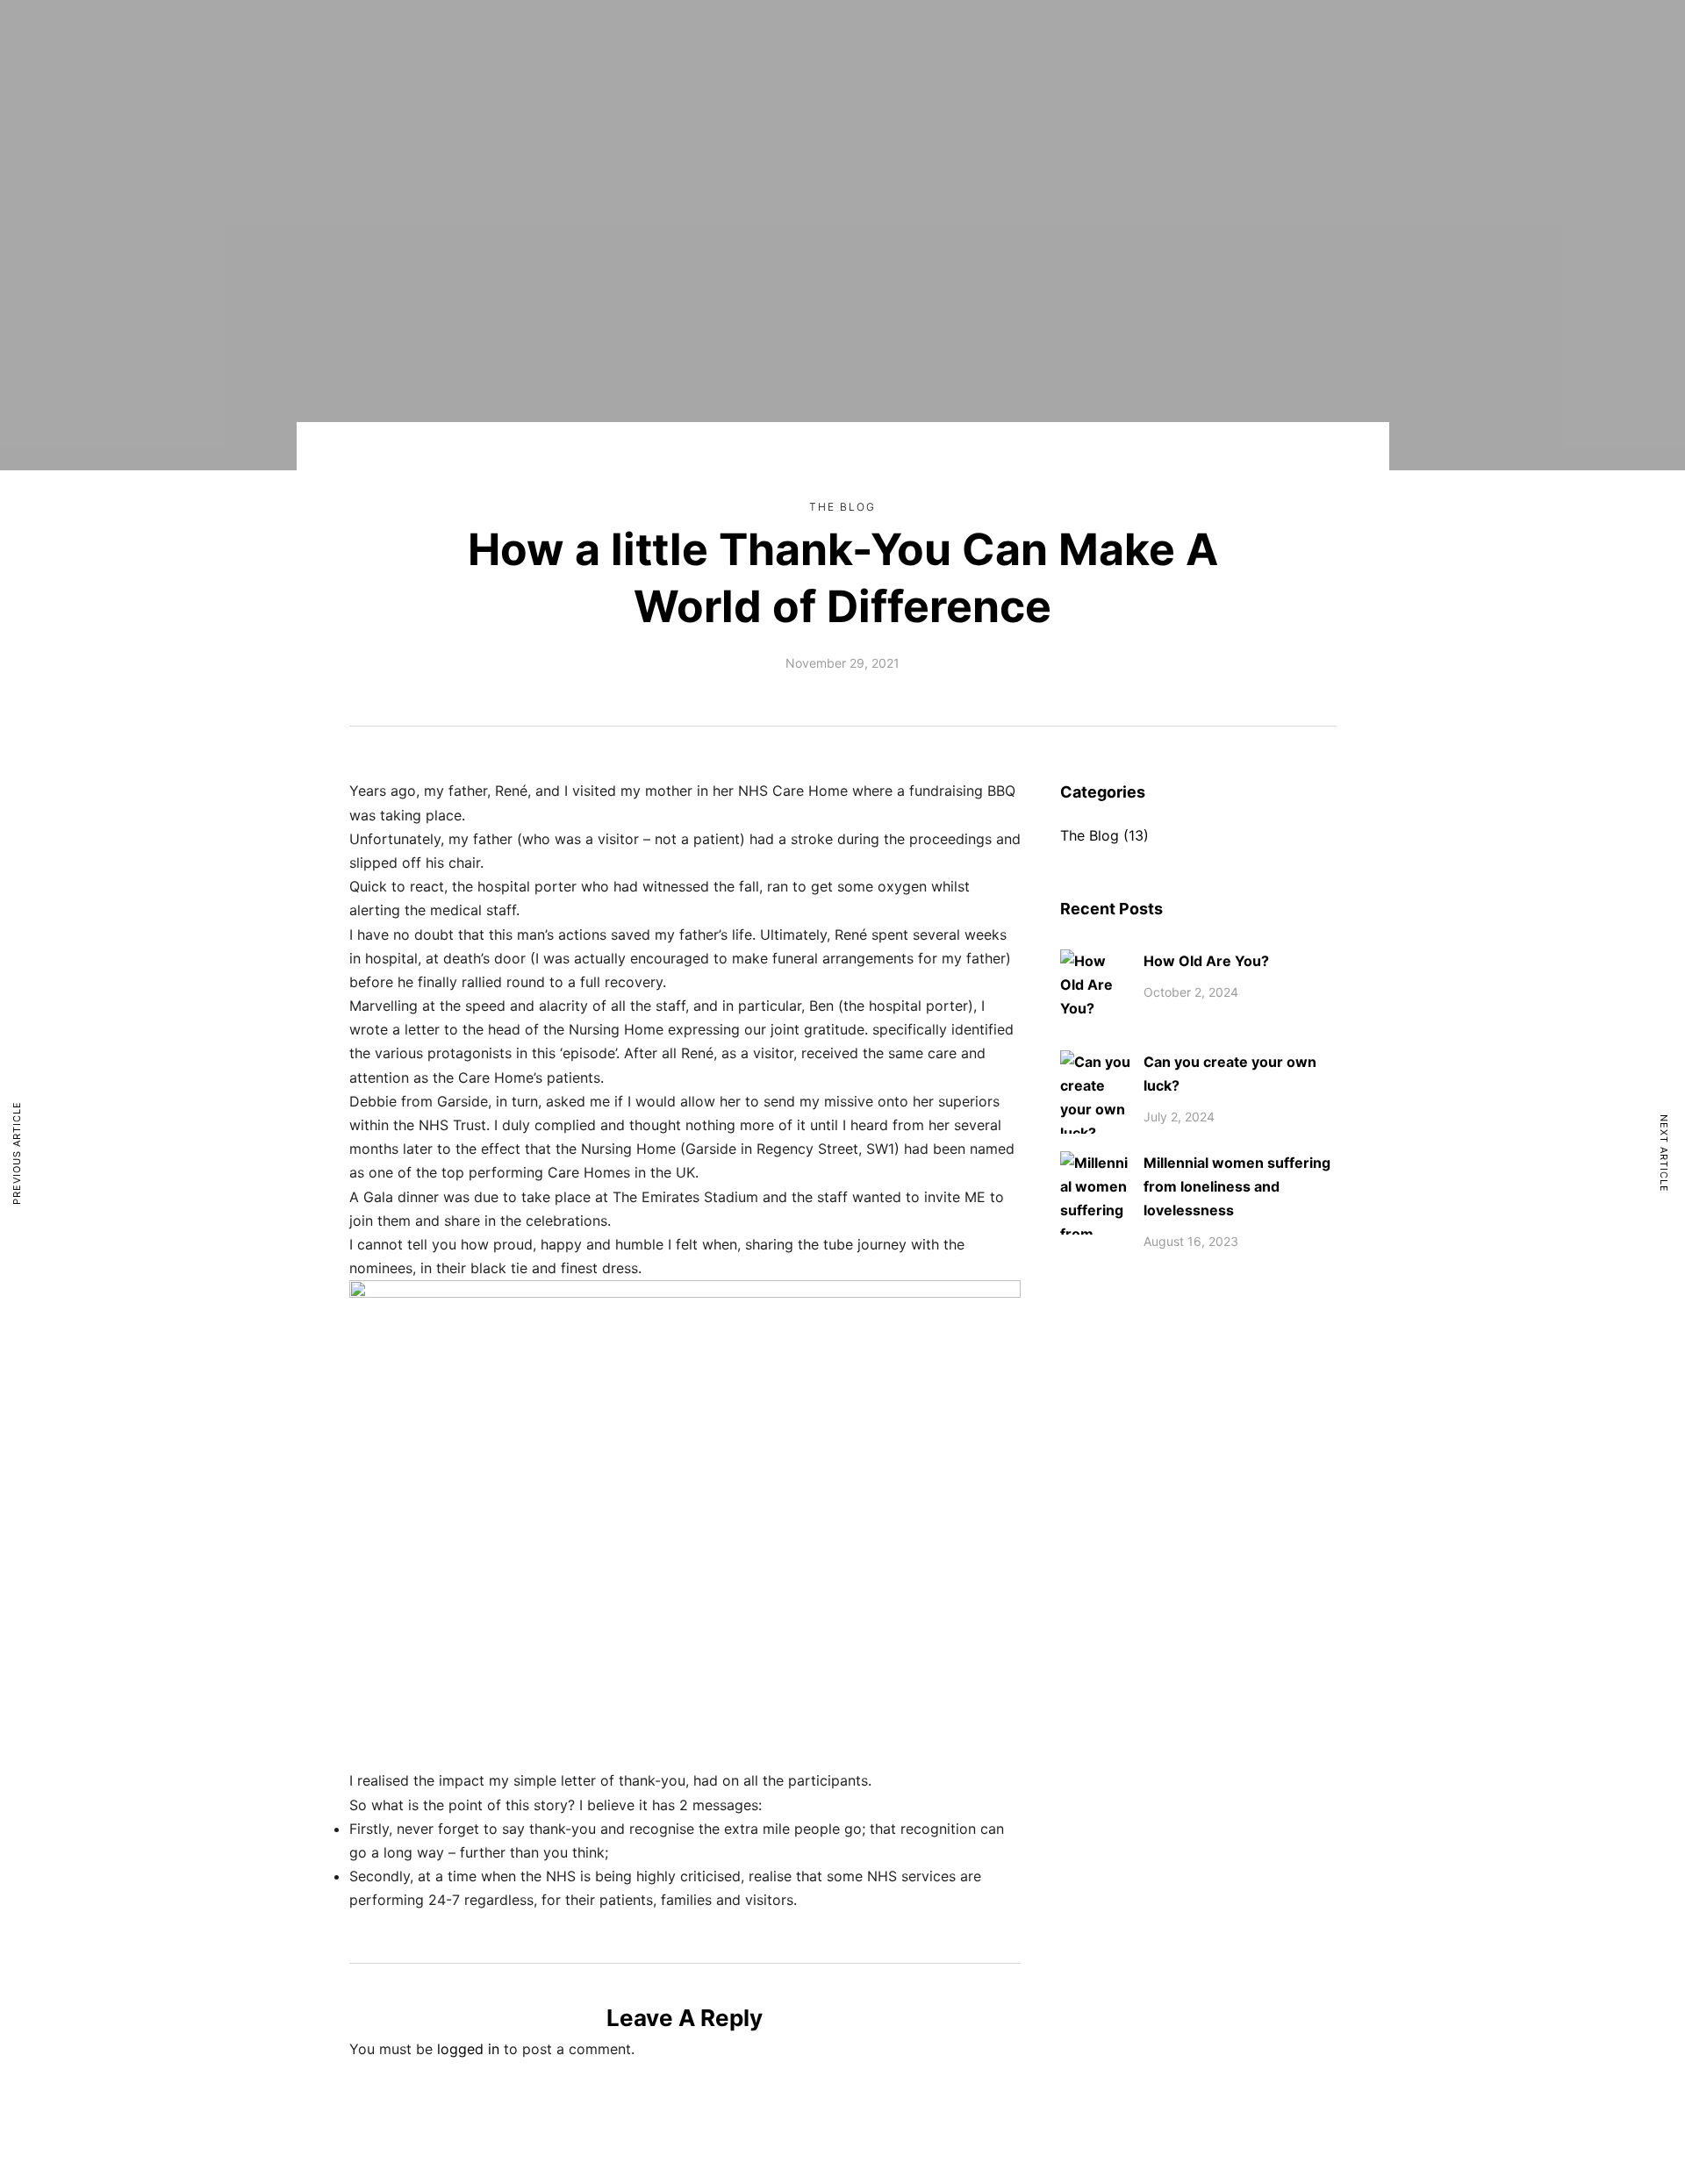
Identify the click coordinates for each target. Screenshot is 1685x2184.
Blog (954, 40)
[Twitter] (1316, 40)
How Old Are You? (1206, 961)
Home (582, 40)
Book (894, 40)
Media (816, 40)
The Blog (842, 507)
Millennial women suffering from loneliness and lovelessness (1237, 1186)
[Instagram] (1284, 40)
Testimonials (1033, 40)
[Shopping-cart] (1219, 40)
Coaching (726, 40)
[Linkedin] (1251, 40)
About (649, 40)
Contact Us (1130, 40)
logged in (468, 2049)
